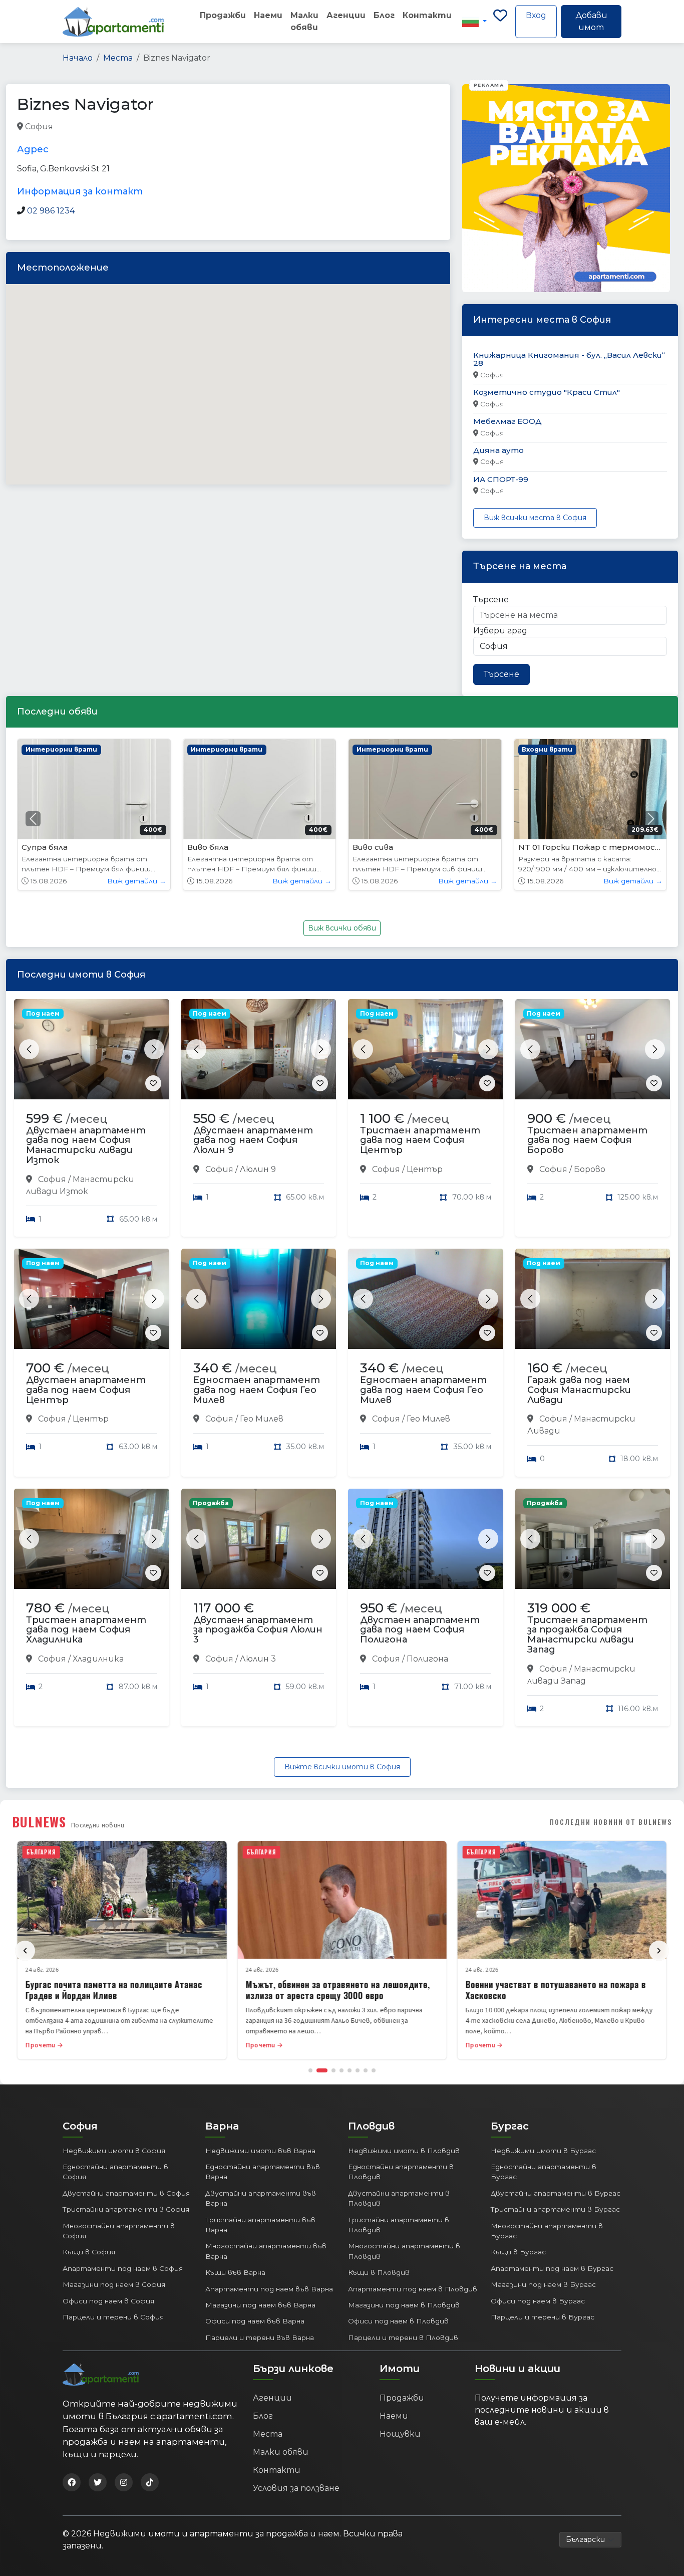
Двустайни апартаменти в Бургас (556, 2193)
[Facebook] (72, 2482)
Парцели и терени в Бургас (543, 2317)
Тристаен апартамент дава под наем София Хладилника (86, 1630)
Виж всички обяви (342, 928)
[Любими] (500, 22)
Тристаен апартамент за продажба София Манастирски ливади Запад (587, 1635)
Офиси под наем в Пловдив (398, 2321)
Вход (536, 15)
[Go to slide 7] (366, 2070)
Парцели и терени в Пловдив (403, 2337)
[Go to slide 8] (374, 2070)
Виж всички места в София (535, 518)
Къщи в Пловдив (379, 2272)
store (207, 127)
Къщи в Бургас (518, 2252)
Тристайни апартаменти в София (126, 2209)
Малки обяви (304, 21)
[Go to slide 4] (341, 2070)
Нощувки (400, 2434)
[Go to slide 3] (333, 2070)
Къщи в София (89, 2252)
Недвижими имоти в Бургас (543, 2151)
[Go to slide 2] (322, 2070)
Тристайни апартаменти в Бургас (555, 2209)
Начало (78, 58)
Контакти (427, 15)
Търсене (491, 600)
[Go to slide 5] (350, 2070)
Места (118, 58)
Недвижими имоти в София (114, 2151)
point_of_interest (158, 127)
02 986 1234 (51, 211)
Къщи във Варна (235, 2272)
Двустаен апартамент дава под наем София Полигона (420, 1630)
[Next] (659, 1951)
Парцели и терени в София (113, 2317)
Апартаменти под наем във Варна (269, 2289)
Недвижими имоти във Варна (260, 2151)
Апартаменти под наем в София (123, 2268)
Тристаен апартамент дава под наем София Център (420, 1140)
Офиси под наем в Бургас (538, 2301)
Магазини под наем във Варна (260, 2305)
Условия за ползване (296, 2488)
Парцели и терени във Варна (260, 2337)
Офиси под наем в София (108, 2301)
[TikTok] (150, 2482)
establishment (251, 127)
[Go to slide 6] (358, 2070)
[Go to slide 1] (310, 2070)
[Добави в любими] (153, 1083)
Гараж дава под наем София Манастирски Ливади (579, 1390)
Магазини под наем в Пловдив (404, 2305)
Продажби (223, 15)
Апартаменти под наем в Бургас (552, 2268)
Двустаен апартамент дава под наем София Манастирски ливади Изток (86, 1145)
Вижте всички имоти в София (342, 1767)
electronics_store (88, 127)
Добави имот (591, 21)
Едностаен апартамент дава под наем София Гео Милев (257, 1390)
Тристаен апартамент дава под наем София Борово (587, 1140)
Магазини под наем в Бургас (543, 2284)
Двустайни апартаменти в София (126, 2193)
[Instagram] (124, 2482)
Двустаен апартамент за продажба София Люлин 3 (258, 1630)
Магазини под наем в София (114, 2284)
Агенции (346, 15)
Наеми (268, 15)
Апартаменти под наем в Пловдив (413, 2289)
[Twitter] (98, 2482)
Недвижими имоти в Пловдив (404, 2151)
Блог (384, 15)
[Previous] (25, 1951)
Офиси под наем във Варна (255, 2321)
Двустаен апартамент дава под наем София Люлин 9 (253, 1140)
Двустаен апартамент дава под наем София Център (86, 1390)
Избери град (500, 631)
